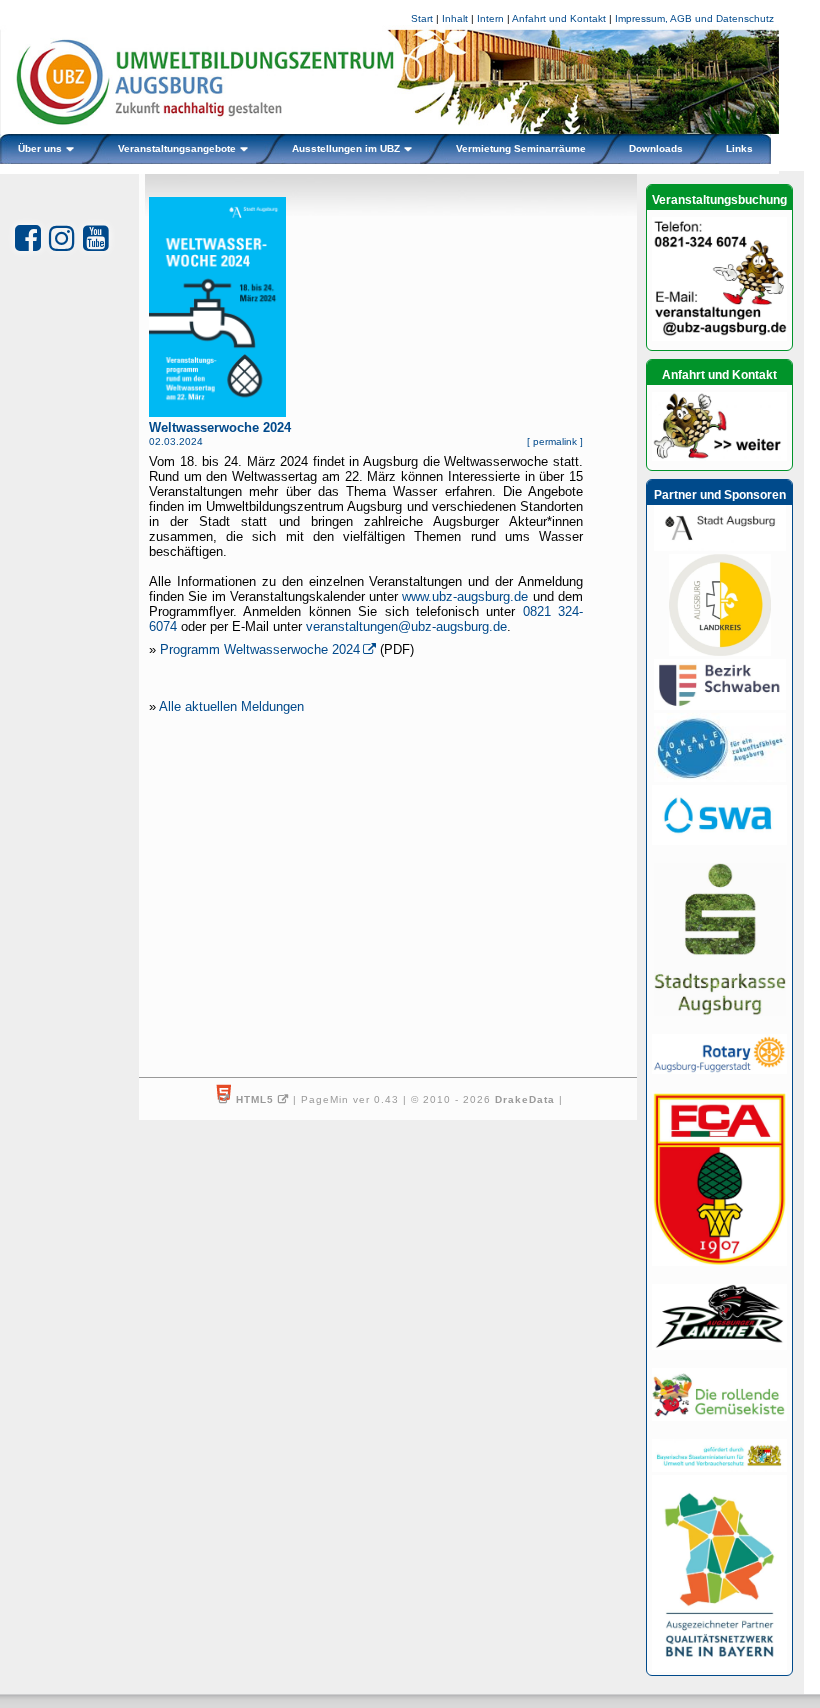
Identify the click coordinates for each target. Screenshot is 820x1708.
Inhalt (455, 18)
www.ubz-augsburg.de (465, 596)
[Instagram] (62, 238)
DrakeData (525, 1099)
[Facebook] (28, 238)
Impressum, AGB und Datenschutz (694, 18)
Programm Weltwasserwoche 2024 (260, 649)
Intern (490, 18)
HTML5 (255, 1099)
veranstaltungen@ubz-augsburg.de (406, 626)
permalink (555, 441)
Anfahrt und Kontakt (559, 18)
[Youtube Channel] (96, 238)
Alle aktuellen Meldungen (231, 706)
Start (422, 18)
